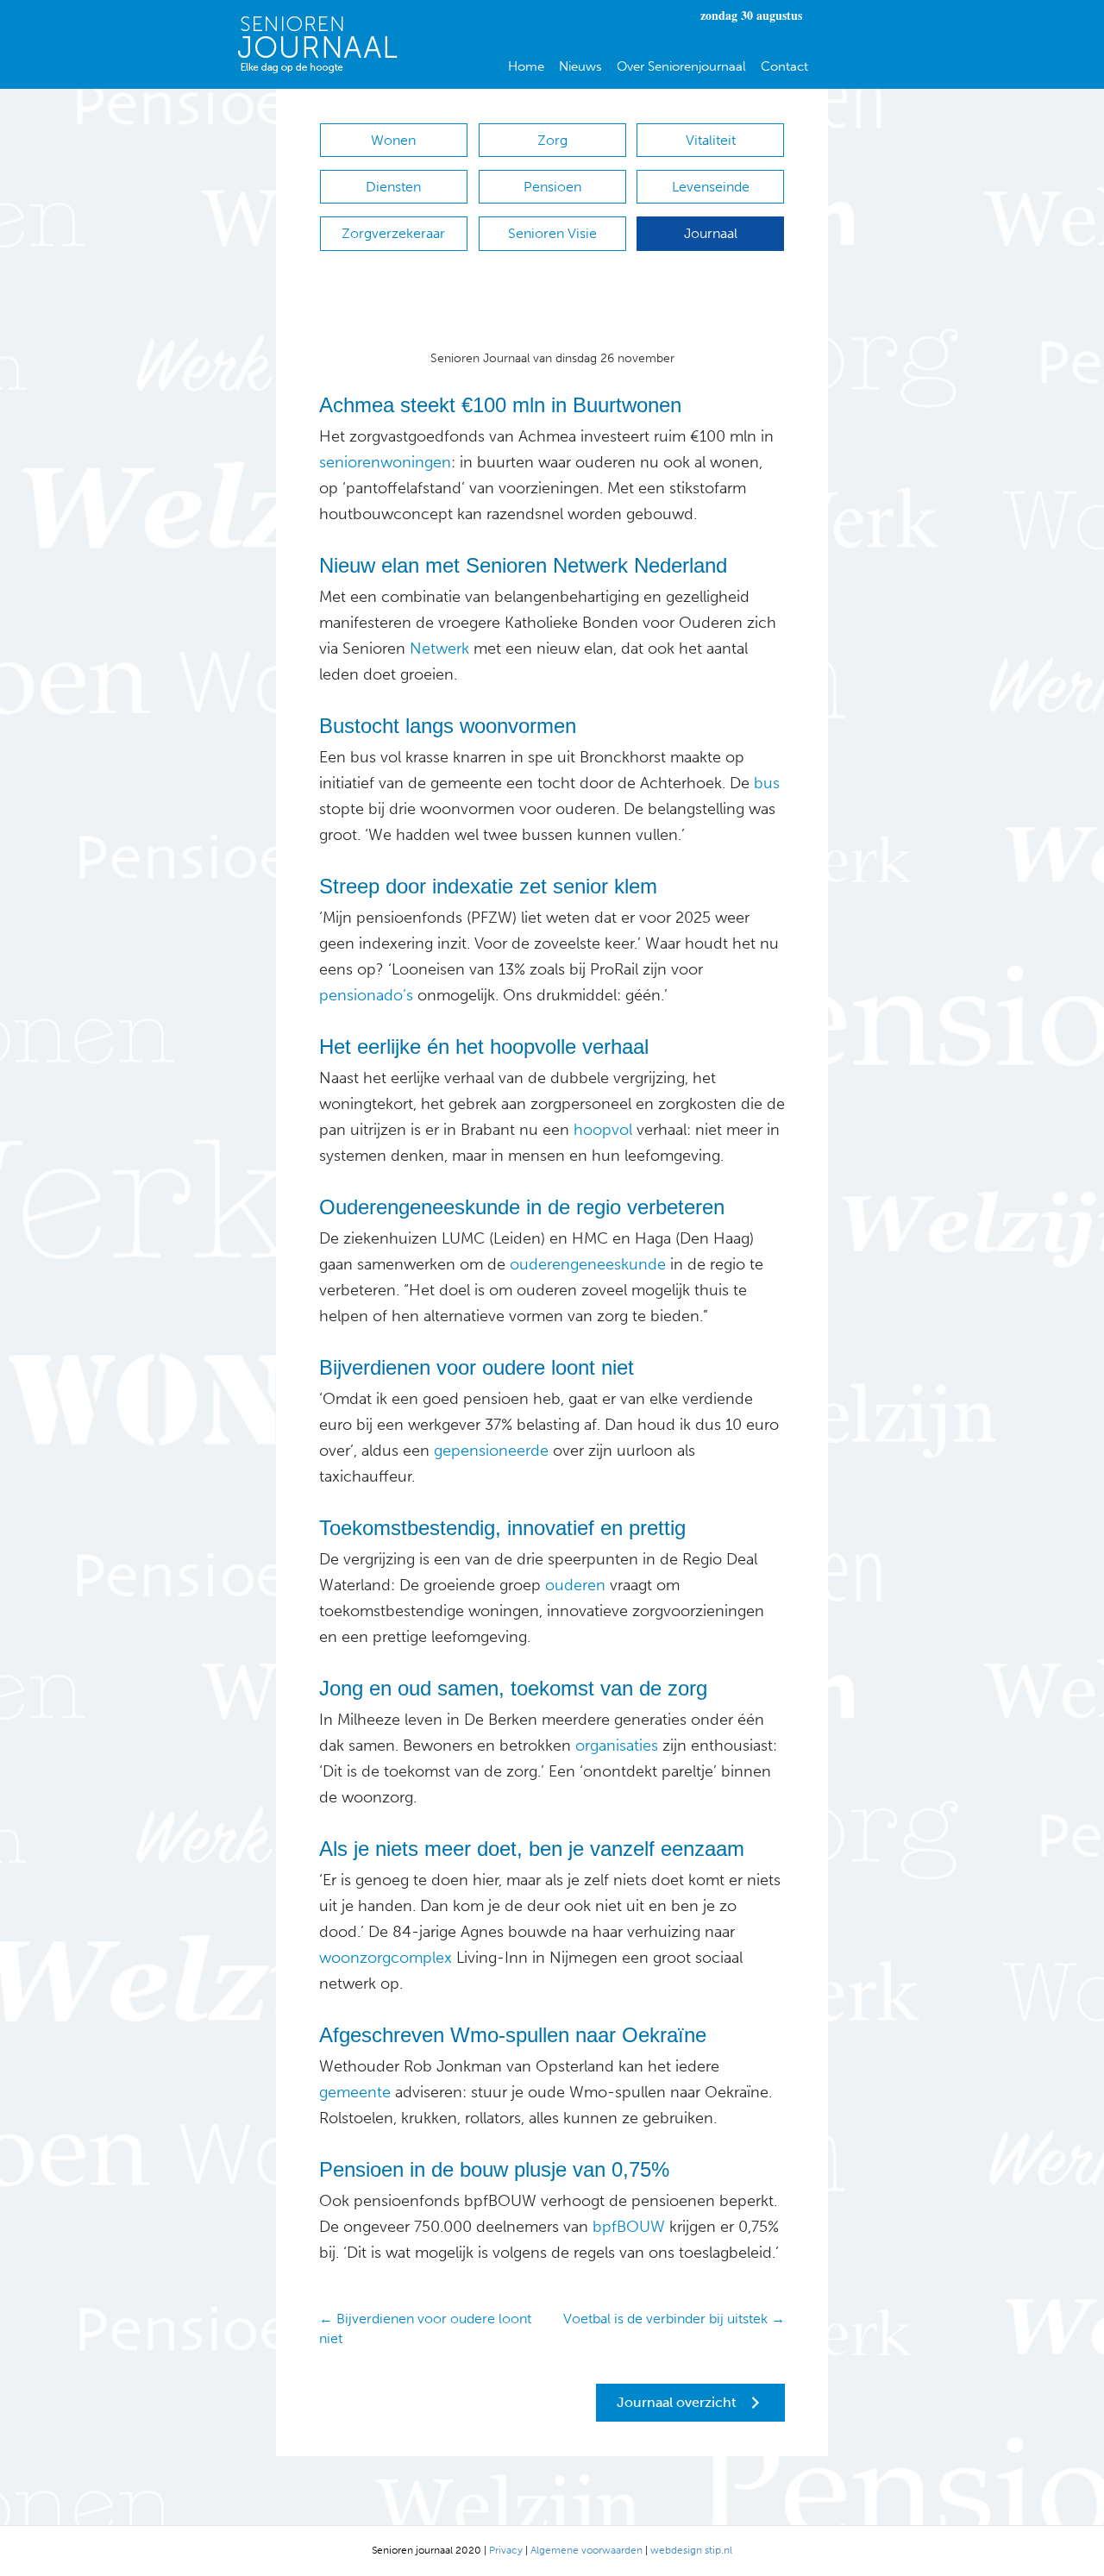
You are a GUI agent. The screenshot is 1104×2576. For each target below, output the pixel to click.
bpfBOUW (627, 2227)
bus (765, 783)
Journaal (711, 233)
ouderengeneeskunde (586, 1264)
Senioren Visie (552, 233)
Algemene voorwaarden (586, 2550)
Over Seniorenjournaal (681, 66)
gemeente (355, 2092)
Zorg (552, 140)
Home (526, 66)
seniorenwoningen (385, 462)
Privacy (506, 2550)
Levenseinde (711, 187)
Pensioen (552, 187)
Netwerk (439, 649)
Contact (784, 66)
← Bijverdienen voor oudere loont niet (425, 2328)
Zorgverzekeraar (393, 233)
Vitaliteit (711, 140)
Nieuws (580, 66)
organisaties (615, 1746)
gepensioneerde (491, 1451)
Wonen (393, 140)
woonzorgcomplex (386, 1958)
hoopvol (601, 1130)
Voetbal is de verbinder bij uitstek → (674, 2319)
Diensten (393, 187)
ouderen (573, 1585)
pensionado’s (366, 995)
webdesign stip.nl (691, 2550)
